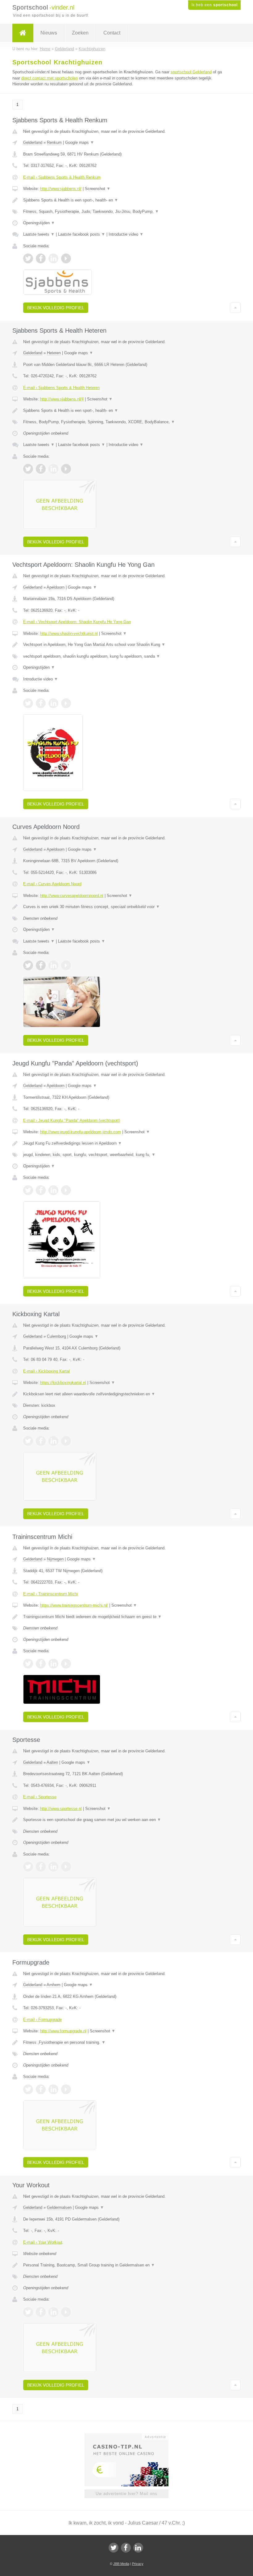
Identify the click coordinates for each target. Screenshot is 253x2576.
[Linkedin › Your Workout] (53, 2312)
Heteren (54, 353)
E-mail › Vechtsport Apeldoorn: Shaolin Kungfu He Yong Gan (77, 622)
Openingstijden (39, 223)
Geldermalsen (59, 2207)
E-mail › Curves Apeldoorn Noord (52, 884)
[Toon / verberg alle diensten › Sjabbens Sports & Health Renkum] (126, 212)
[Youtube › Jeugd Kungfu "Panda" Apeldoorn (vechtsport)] (66, 1190)
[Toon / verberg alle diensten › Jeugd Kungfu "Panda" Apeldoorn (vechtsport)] (126, 1155)
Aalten (52, 1762)
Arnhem (54, 1985)
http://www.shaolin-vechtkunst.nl (69, 633)
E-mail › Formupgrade (42, 2020)
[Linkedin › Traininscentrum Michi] (53, 1664)
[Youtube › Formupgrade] (66, 2089)
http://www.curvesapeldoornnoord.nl (72, 896)
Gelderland (33, 142)
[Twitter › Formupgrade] (28, 2089)
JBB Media (121, 2564)
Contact (112, 33)
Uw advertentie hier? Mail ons (126, 2494)
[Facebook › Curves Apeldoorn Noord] (41, 965)
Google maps (80, 142)
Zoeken (80, 33)
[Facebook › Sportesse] (41, 1867)
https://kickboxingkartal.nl (63, 1383)
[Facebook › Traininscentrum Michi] (41, 1664)
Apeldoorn (56, 587)
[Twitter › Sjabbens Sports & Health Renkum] (28, 258)
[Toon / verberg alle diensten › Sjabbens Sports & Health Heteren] (126, 422)
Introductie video (126, 234)
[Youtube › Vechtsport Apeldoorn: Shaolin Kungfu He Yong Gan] (66, 703)
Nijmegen (55, 1559)
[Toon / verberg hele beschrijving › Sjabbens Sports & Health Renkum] (126, 200)
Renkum (54, 142)
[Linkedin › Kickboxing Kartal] (53, 1441)
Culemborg (56, 1336)
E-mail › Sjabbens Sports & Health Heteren (61, 388)
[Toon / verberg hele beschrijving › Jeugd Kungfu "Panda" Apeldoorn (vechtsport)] (126, 1143)
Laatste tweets (39, 234)
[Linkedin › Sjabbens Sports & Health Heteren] (53, 469)
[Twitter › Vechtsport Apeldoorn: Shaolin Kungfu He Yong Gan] (28, 703)
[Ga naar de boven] (235, 308)
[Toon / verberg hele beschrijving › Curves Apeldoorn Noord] (126, 907)
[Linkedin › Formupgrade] (53, 2089)
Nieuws (49, 33)
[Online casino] (131, 2436)
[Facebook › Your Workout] (41, 2312)
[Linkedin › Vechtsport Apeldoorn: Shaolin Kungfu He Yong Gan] (53, 703)
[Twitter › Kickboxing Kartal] (28, 1441)
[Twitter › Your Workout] (28, 2312)
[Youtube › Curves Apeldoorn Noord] (66, 965)
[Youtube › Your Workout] (66, 2312)
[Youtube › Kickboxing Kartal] (66, 1441)
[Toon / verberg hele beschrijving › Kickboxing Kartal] (126, 1394)
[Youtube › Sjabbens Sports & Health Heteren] (66, 469)
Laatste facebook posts (82, 234)
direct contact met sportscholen (50, 78)
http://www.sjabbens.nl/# (62, 399)
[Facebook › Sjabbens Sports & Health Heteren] (41, 469)
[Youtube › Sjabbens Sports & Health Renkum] (66, 258)
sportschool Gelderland (191, 72)
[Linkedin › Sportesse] (53, 1867)
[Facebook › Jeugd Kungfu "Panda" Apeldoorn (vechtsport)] (41, 1190)
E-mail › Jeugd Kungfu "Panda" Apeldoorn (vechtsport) (72, 1120)
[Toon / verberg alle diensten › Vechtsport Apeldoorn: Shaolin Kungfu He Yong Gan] (126, 656)
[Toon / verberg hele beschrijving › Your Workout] (126, 2265)
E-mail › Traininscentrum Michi (50, 1594)
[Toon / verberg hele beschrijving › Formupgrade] (126, 2043)
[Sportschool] (23, 33)
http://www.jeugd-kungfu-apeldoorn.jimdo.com (81, 1132)
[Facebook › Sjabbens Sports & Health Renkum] (41, 258)
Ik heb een (214, 5)
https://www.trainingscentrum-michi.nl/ (74, 1605)
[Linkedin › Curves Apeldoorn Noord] (53, 965)
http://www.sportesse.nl (61, 1809)
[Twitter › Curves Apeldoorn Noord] (28, 965)
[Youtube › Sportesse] (66, 1867)
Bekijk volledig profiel (56, 308)
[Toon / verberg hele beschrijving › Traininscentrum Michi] (126, 1617)
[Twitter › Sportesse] (28, 1867)
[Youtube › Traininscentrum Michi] (66, 1664)
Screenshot (98, 189)
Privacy (138, 2564)
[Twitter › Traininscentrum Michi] (28, 1664)
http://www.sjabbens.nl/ (61, 189)
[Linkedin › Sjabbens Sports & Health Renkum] (53, 258)
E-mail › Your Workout (43, 2242)
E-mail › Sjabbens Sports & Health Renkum (62, 177)
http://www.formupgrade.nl (63, 2031)
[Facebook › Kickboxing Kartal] (41, 1441)
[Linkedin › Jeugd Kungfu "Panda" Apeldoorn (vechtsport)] (53, 1190)
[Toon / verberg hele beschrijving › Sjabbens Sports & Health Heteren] (126, 411)
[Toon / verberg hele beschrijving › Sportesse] (126, 1820)
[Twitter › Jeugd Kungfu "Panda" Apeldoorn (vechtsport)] (28, 1190)
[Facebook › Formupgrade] (41, 2089)
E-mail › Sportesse (40, 1797)
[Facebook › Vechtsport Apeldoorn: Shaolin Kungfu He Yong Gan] (41, 703)
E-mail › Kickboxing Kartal (46, 1371)
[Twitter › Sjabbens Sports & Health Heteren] (28, 469)
